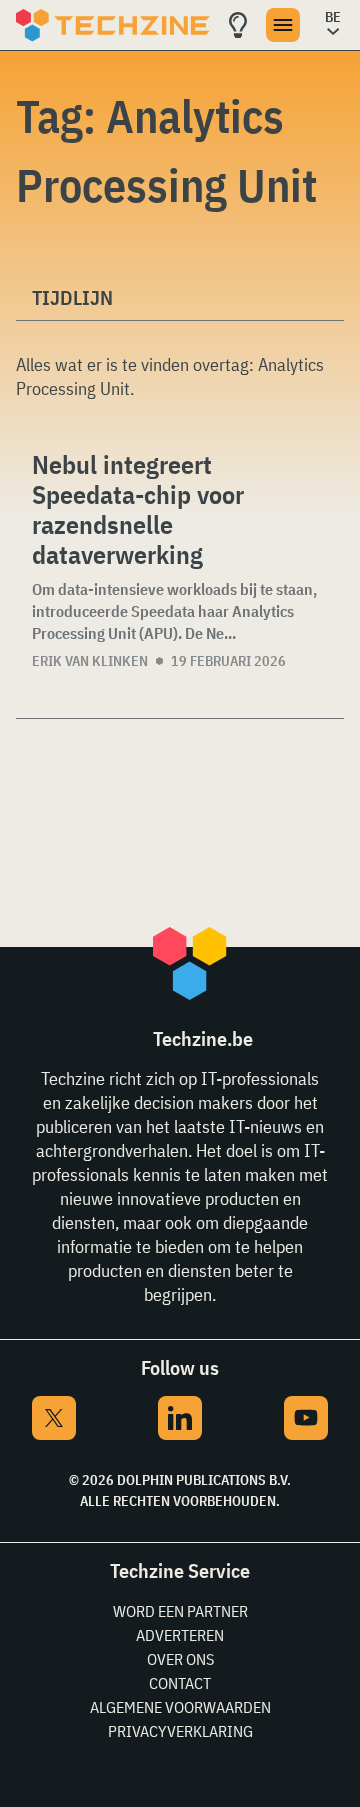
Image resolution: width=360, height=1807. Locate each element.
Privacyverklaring (180, 1731)
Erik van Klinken (90, 661)
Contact (180, 1683)
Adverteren (180, 1635)
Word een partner (180, 1611)
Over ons (180, 1659)
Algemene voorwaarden (180, 1707)
